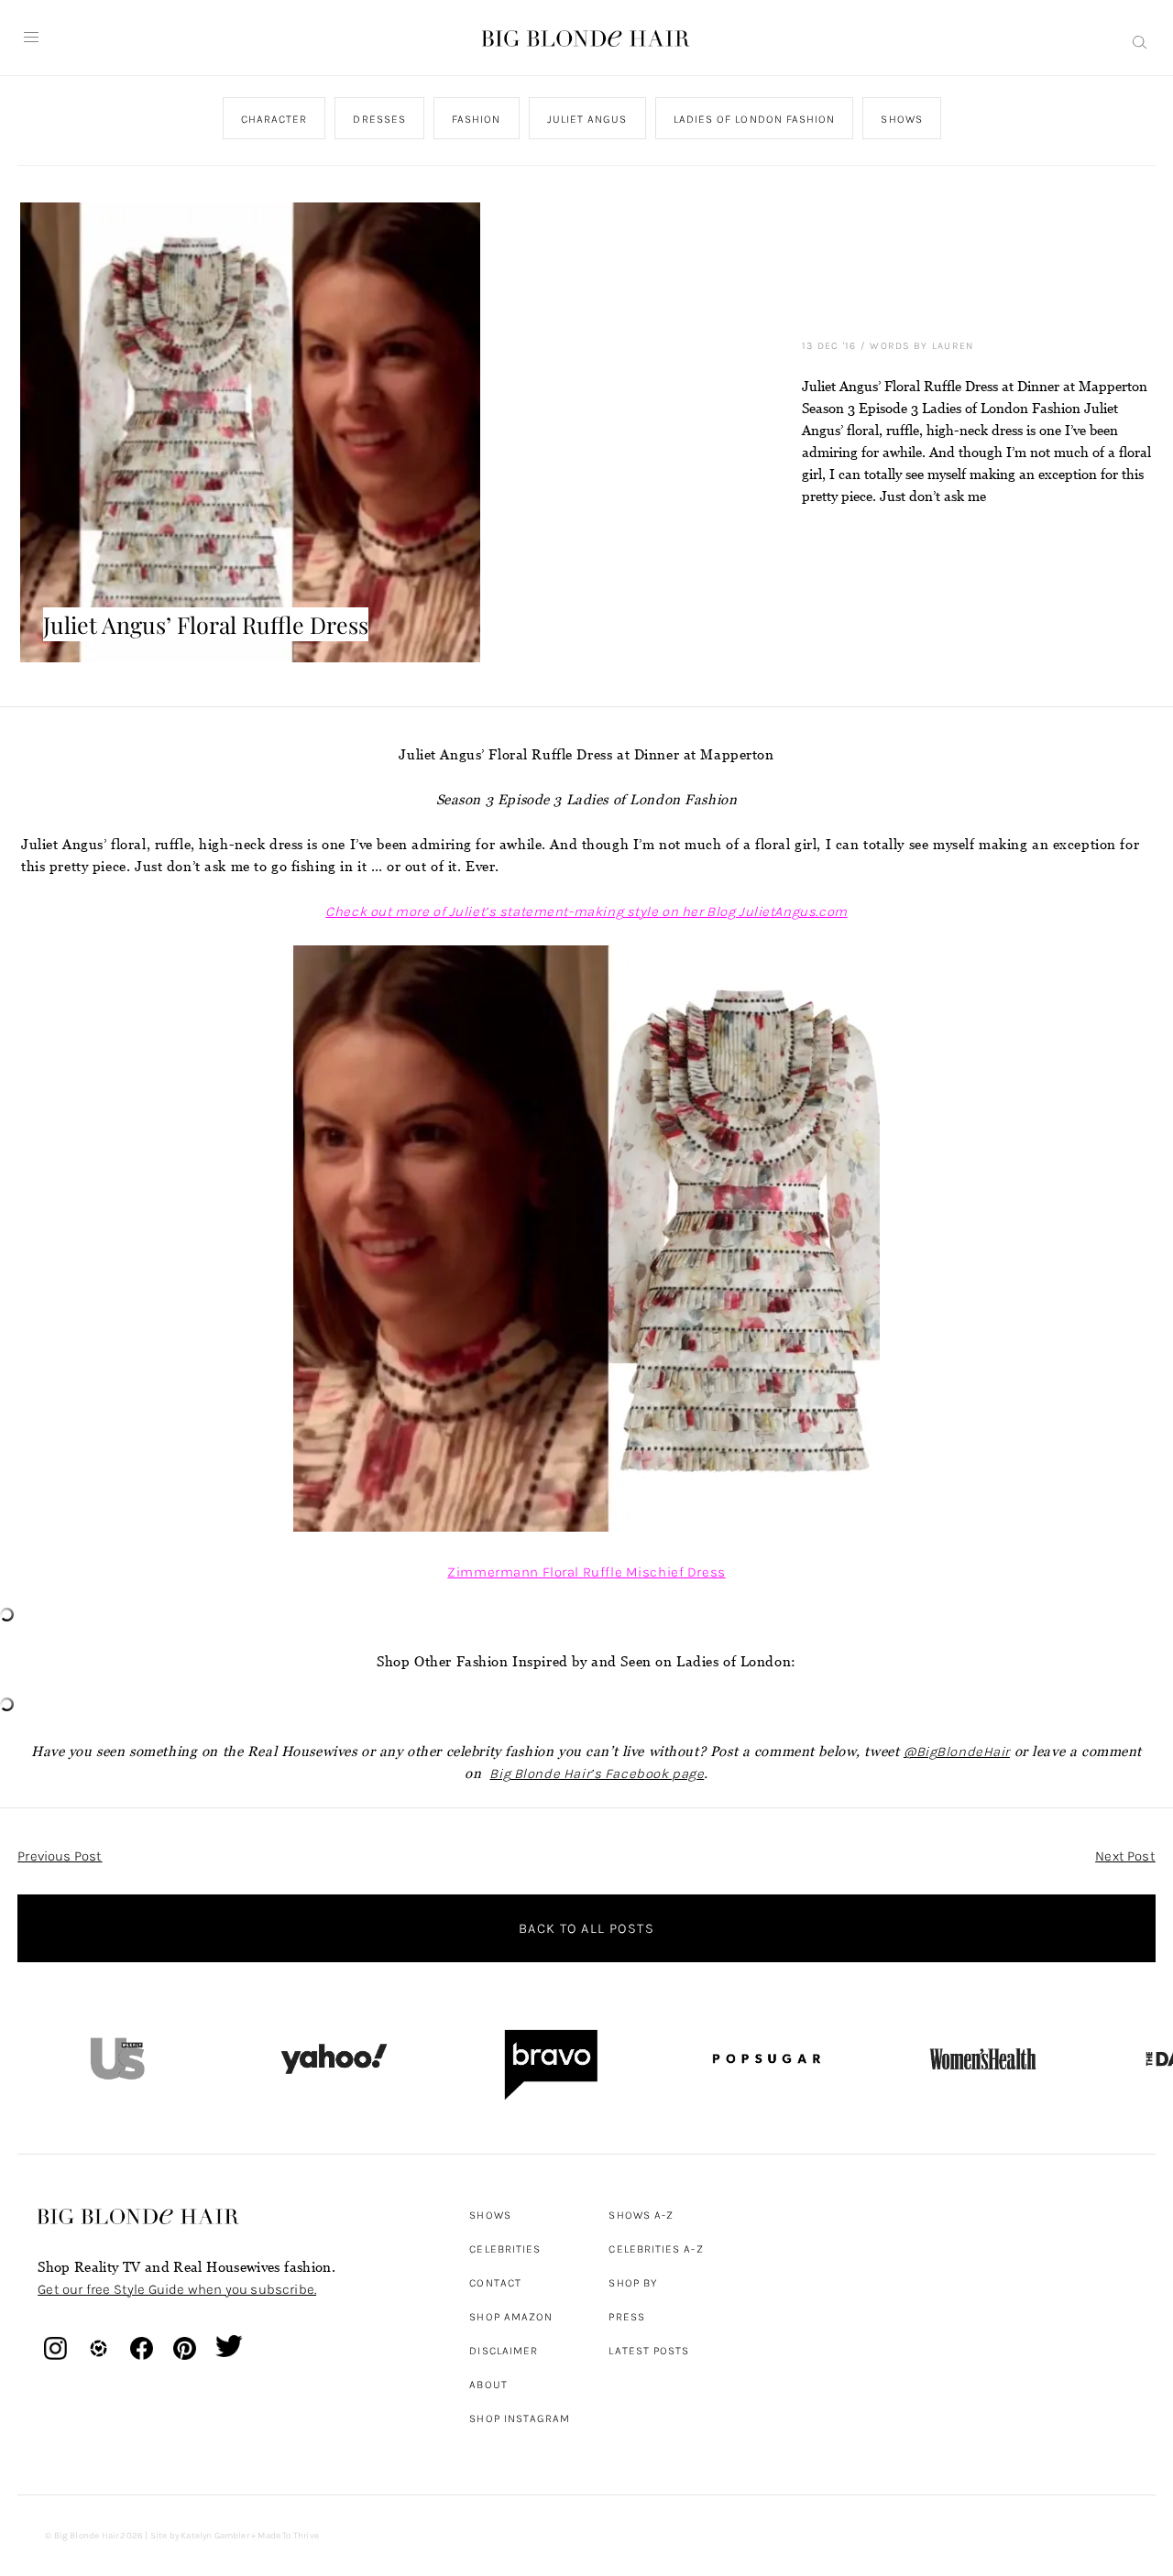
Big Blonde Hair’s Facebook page (597, 1774)
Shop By (633, 2283)
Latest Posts (649, 2351)
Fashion (477, 119)
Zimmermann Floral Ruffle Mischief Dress (586, 1572)
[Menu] (31, 38)
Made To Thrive (288, 2536)
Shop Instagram (520, 2418)
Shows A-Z (641, 2215)
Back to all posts (586, 1928)
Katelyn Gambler (215, 2536)
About (488, 2385)
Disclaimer (504, 2351)
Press (626, 2317)
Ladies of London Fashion (755, 119)
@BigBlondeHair (957, 1752)
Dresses (380, 119)
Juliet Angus (587, 119)
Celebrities (505, 2249)
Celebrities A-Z (656, 2249)
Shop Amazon (511, 2317)
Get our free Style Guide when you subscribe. (177, 2289)
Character (274, 119)
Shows (902, 119)
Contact (495, 2283)
